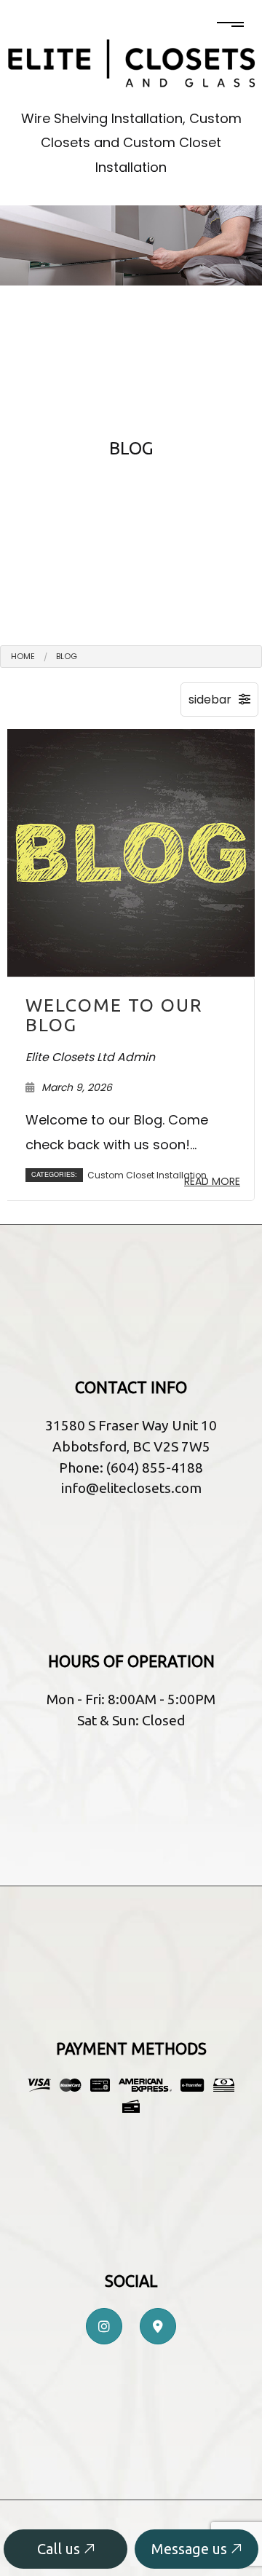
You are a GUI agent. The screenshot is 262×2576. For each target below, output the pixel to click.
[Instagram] (104, 2327)
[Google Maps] (158, 2327)
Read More (212, 1181)
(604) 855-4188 (155, 1468)
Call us (60, 2549)
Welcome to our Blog (114, 1015)
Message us (191, 2549)
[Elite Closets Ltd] (131, 62)
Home (23, 656)
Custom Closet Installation (147, 1175)
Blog (67, 656)
